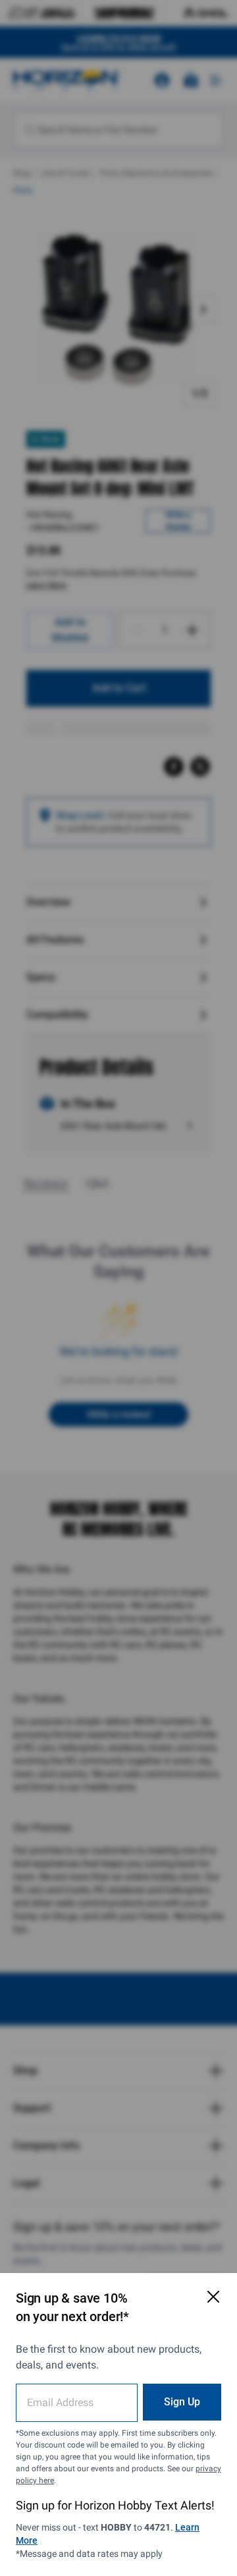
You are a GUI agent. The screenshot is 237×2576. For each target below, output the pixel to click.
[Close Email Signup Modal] (213, 2297)
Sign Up (182, 2402)
